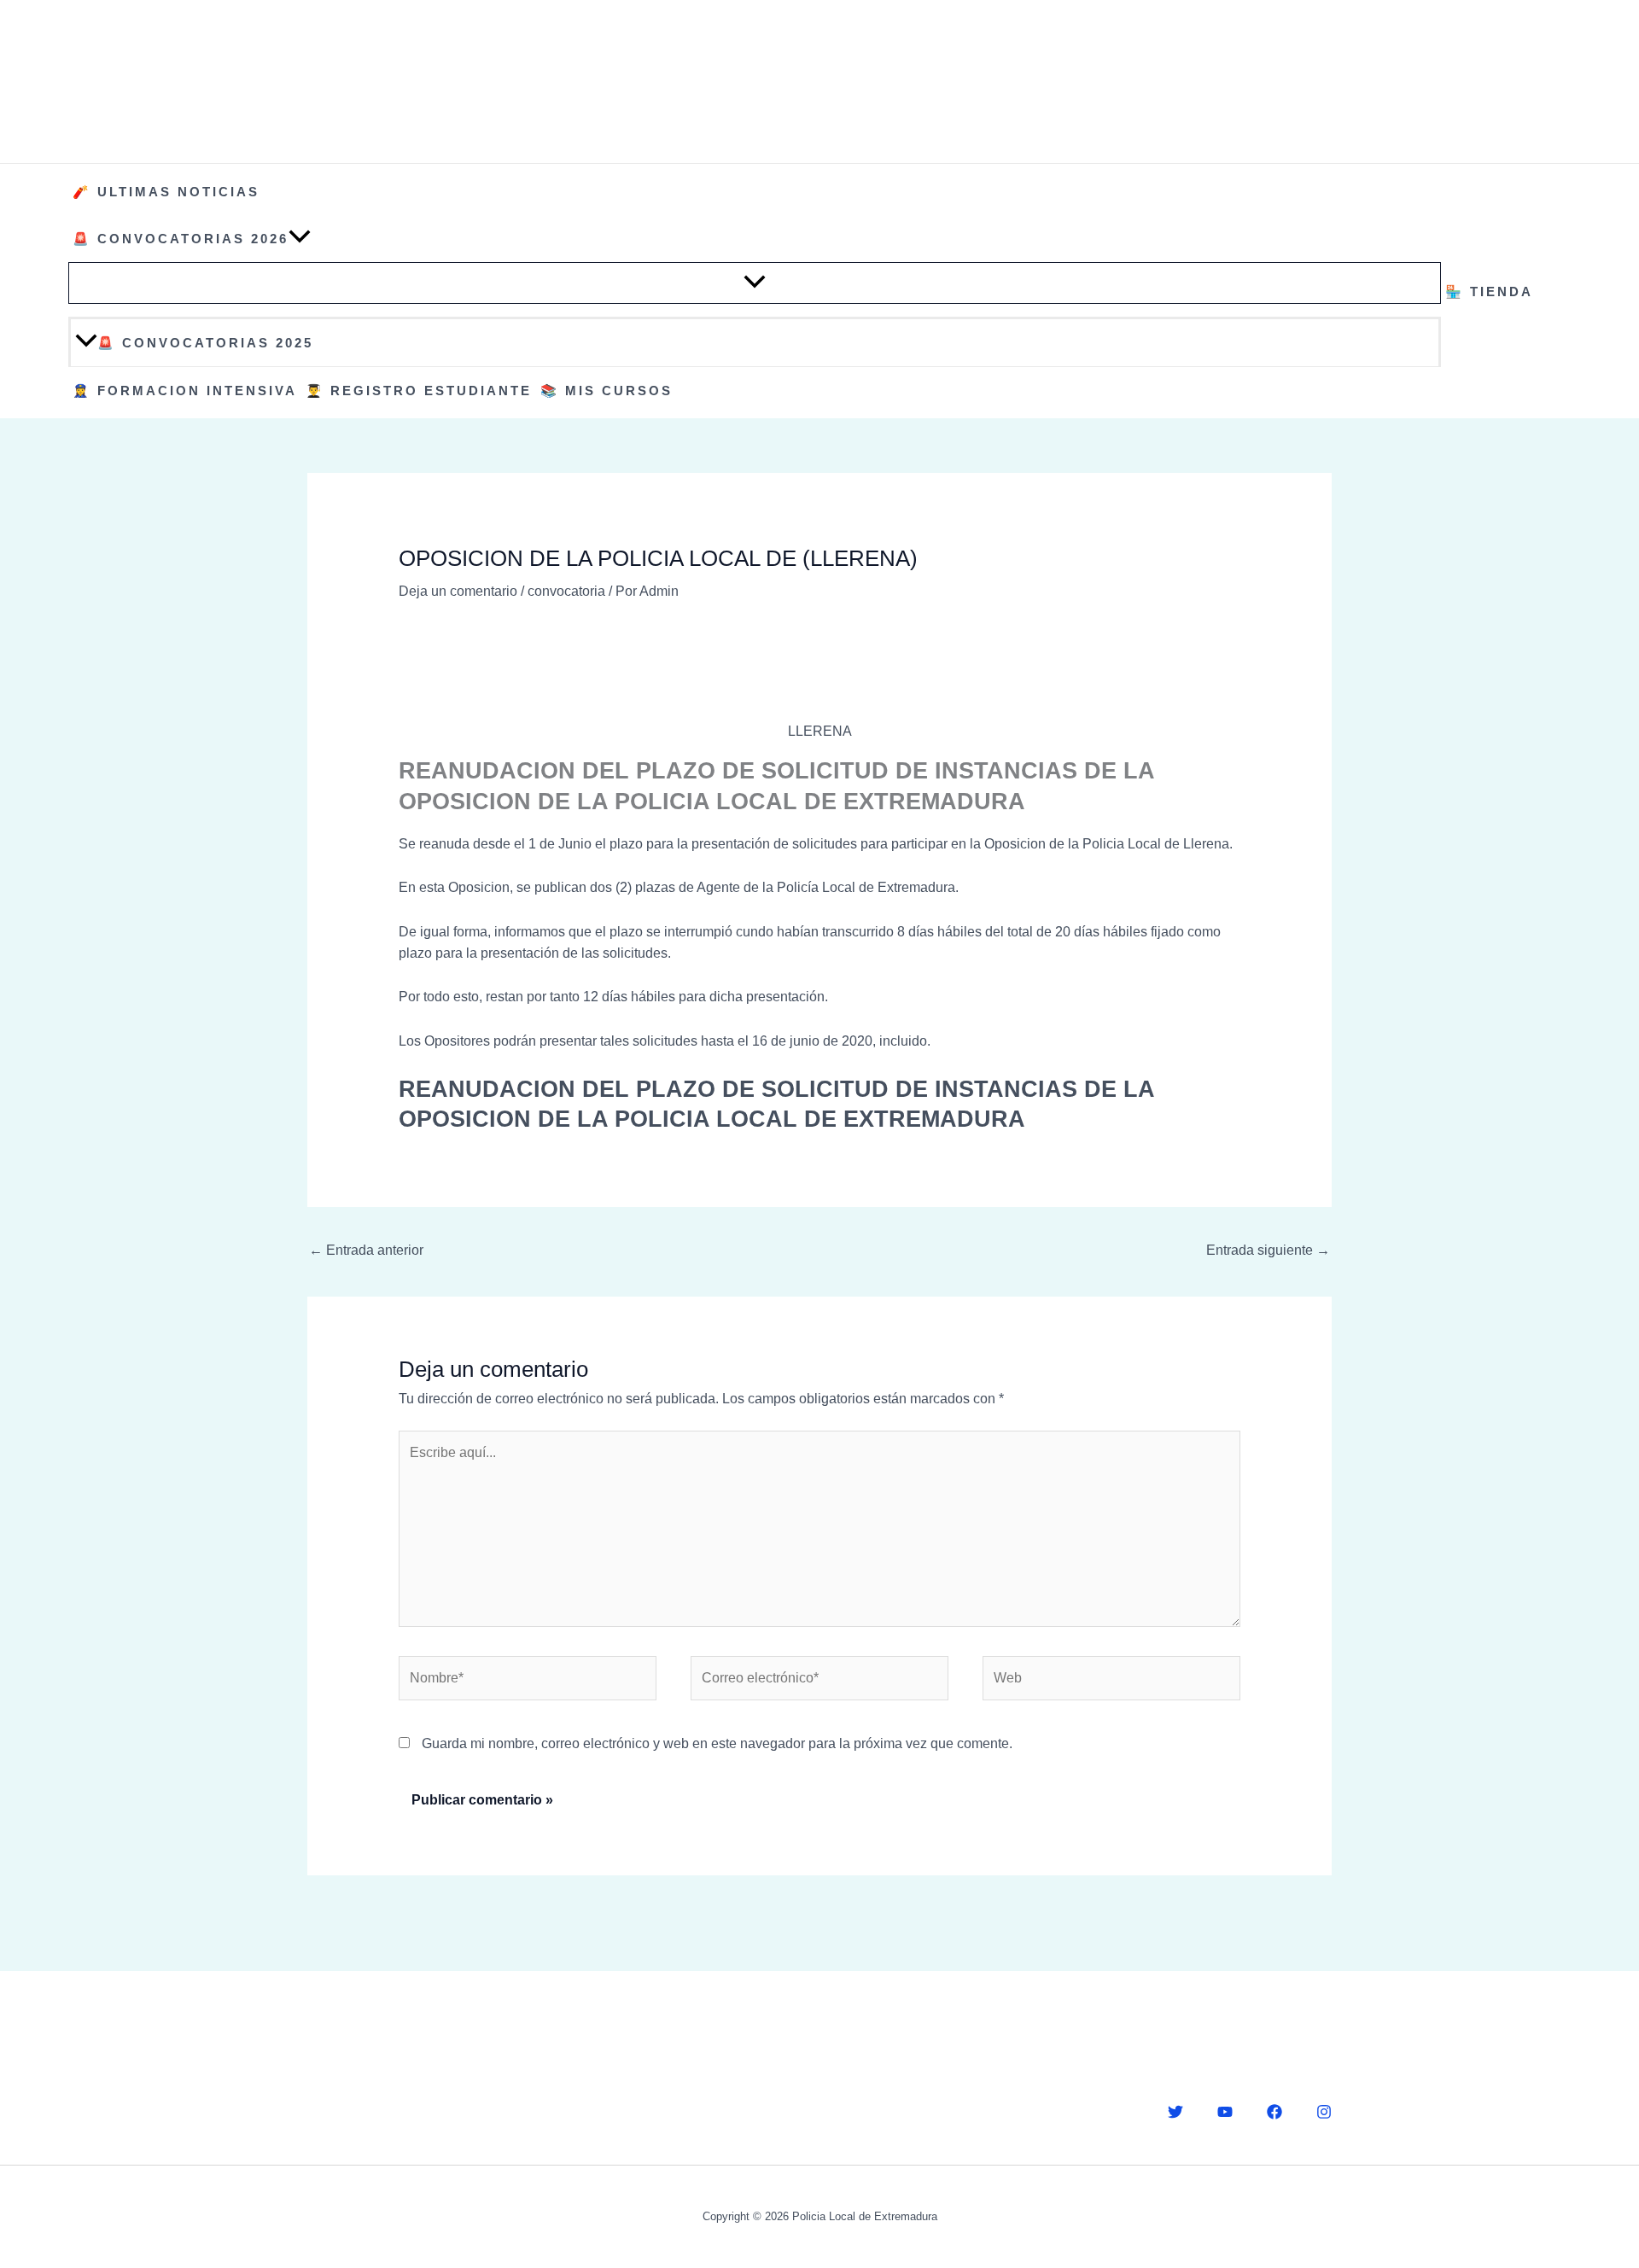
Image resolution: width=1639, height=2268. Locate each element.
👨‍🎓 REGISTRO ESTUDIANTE (419, 391)
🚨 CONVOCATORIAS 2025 (205, 343)
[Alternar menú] (755, 283)
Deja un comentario (458, 591)
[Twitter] (1175, 2112)
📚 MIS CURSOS (607, 391)
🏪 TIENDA (1489, 292)
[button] (300, 239)
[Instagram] (1324, 2112)
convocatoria (566, 591)
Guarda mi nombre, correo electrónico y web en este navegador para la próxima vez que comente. (717, 1743)
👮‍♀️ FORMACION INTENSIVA (185, 391)
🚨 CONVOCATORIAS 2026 (181, 239)
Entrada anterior (366, 1250)
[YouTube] (1225, 2112)
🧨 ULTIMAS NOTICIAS (166, 192)
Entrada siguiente (1268, 1250)
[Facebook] (1274, 2112)
